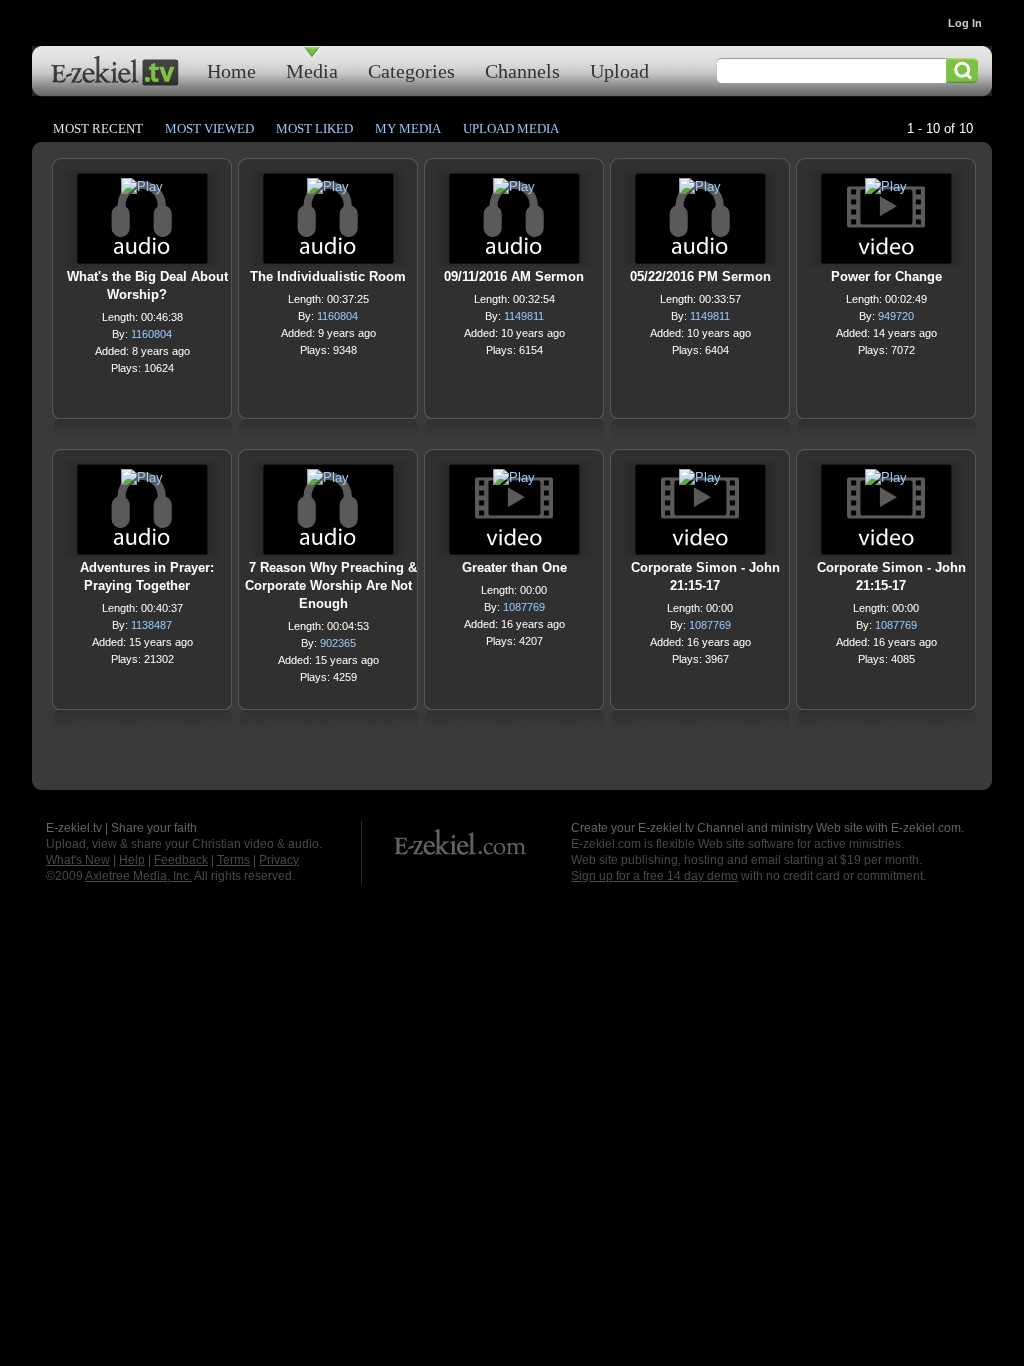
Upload (619, 70)
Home (231, 70)
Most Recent (98, 128)
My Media (408, 128)
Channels (522, 70)
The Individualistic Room (328, 276)
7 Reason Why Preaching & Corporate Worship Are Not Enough (331, 585)
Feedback (181, 860)
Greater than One (514, 567)
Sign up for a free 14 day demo (654, 876)
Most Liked (314, 128)
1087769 (524, 607)
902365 (338, 643)
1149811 (524, 316)
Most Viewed (209, 128)
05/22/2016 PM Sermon (700, 276)
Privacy (279, 860)
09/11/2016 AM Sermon (514, 276)
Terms (233, 860)
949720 (896, 316)
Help (132, 860)
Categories (411, 70)
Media (312, 70)
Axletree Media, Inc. (138, 876)
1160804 (151, 334)
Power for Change (886, 276)
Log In (965, 23)
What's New (78, 860)
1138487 (151, 625)
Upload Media (511, 128)
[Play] (142, 191)
